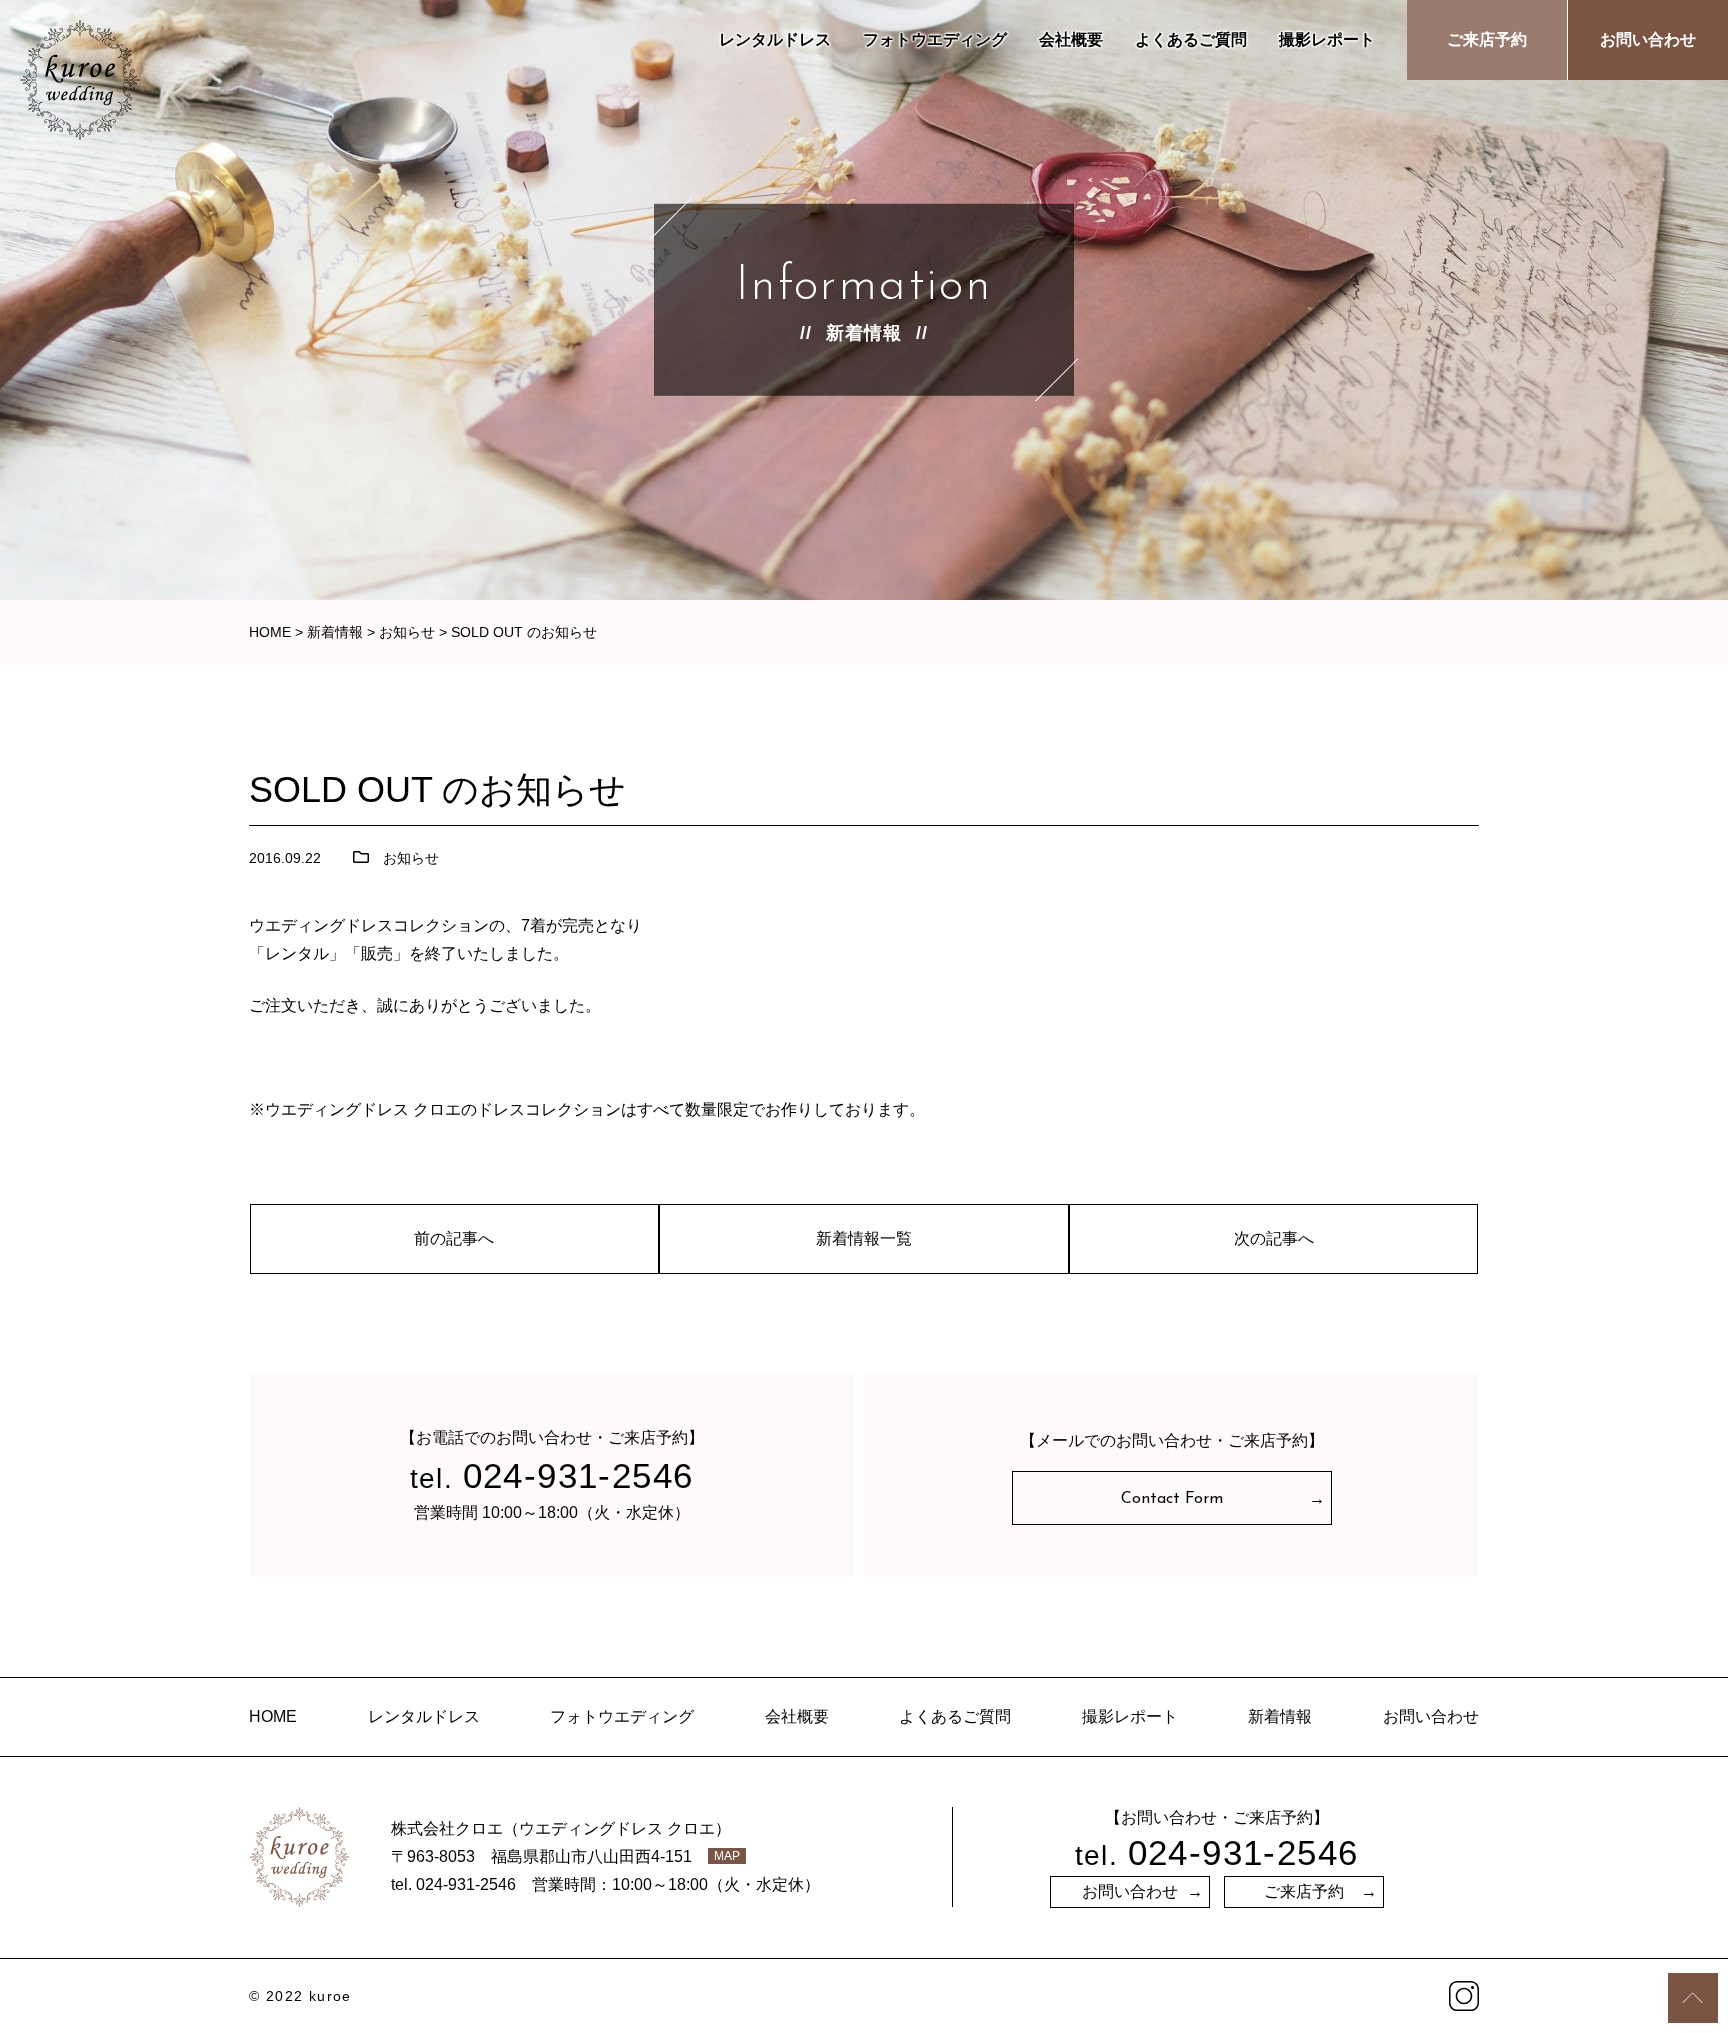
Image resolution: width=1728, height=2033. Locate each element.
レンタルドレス (775, 39)
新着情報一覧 (864, 1238)
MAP (727, 1856)
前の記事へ (454, 1238)
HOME (273, 1716)
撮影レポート (1327, 39)
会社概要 (1071, 39)
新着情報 (1280, 1716)
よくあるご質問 (1191, 39)
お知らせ (411, 858)
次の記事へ (1274, 1238)
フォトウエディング (935, 39)
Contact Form (1172, 1499)
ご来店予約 (1487, 39)
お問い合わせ (1648, 39)
